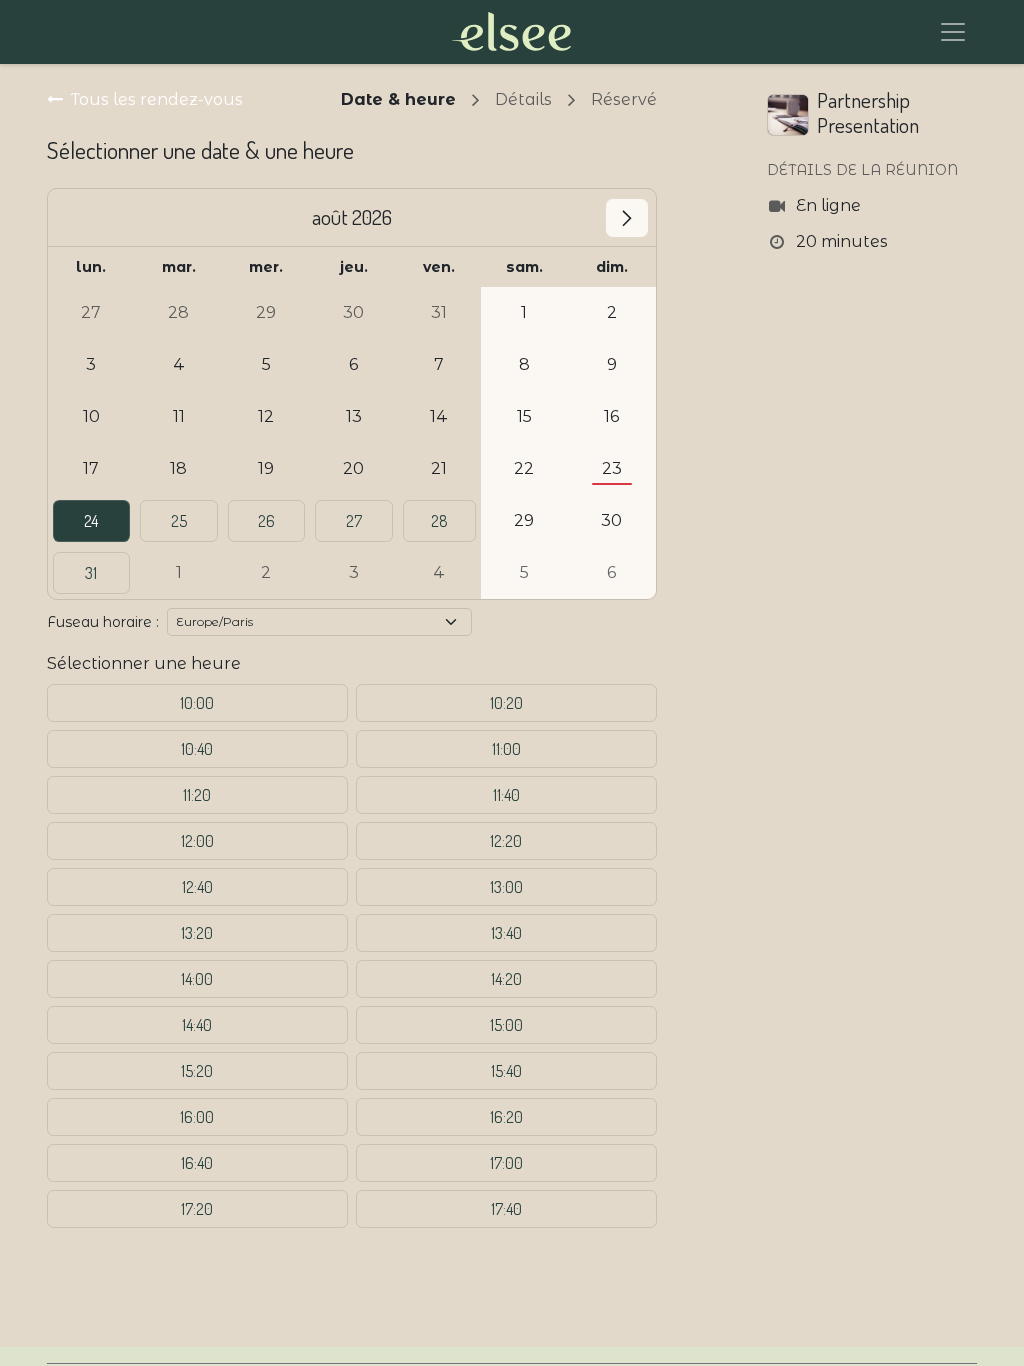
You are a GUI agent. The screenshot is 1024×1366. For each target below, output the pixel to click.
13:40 (506, 933)
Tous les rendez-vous (157, 99)
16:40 (197, 1163)
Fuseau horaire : (103, 622)
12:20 (506, 841)
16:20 (506, 1117)
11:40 (506, 795)
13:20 (197, 933)
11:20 (197, 795)
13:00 (506, 887)
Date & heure (398, 99)
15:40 (506, 1071)
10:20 (506, 703)
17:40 (506, 1209)
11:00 (506, 749)
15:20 (197, 1071)
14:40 (197, 1025)
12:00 (197, 841)
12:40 (197, 887)
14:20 (506, 979)
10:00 (197, 703)
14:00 (197, 979)
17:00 (506, 1163)
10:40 (197, 749)
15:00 (506, 1025)
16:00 (197, 1117)
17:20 (197, 1209)
